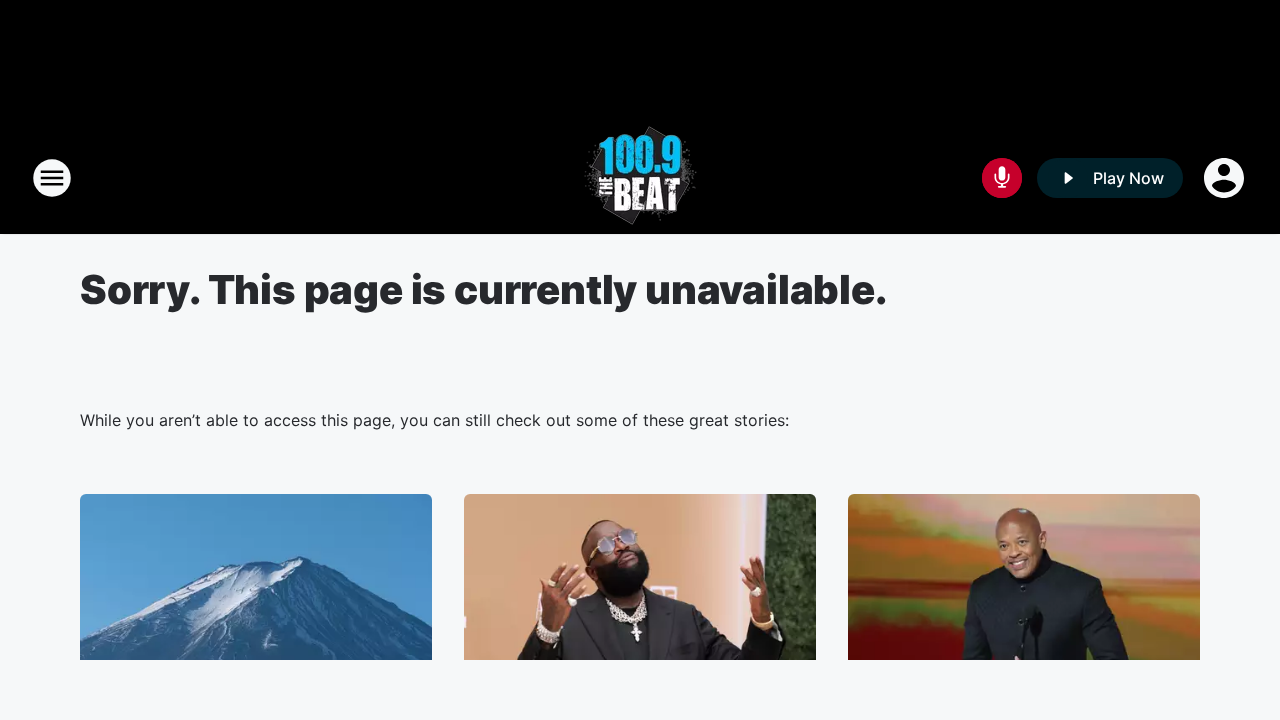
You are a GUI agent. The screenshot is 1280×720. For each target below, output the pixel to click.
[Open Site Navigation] (52, 178)
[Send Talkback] (1002, 178)
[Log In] (1226, 178)
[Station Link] (640, 178)
